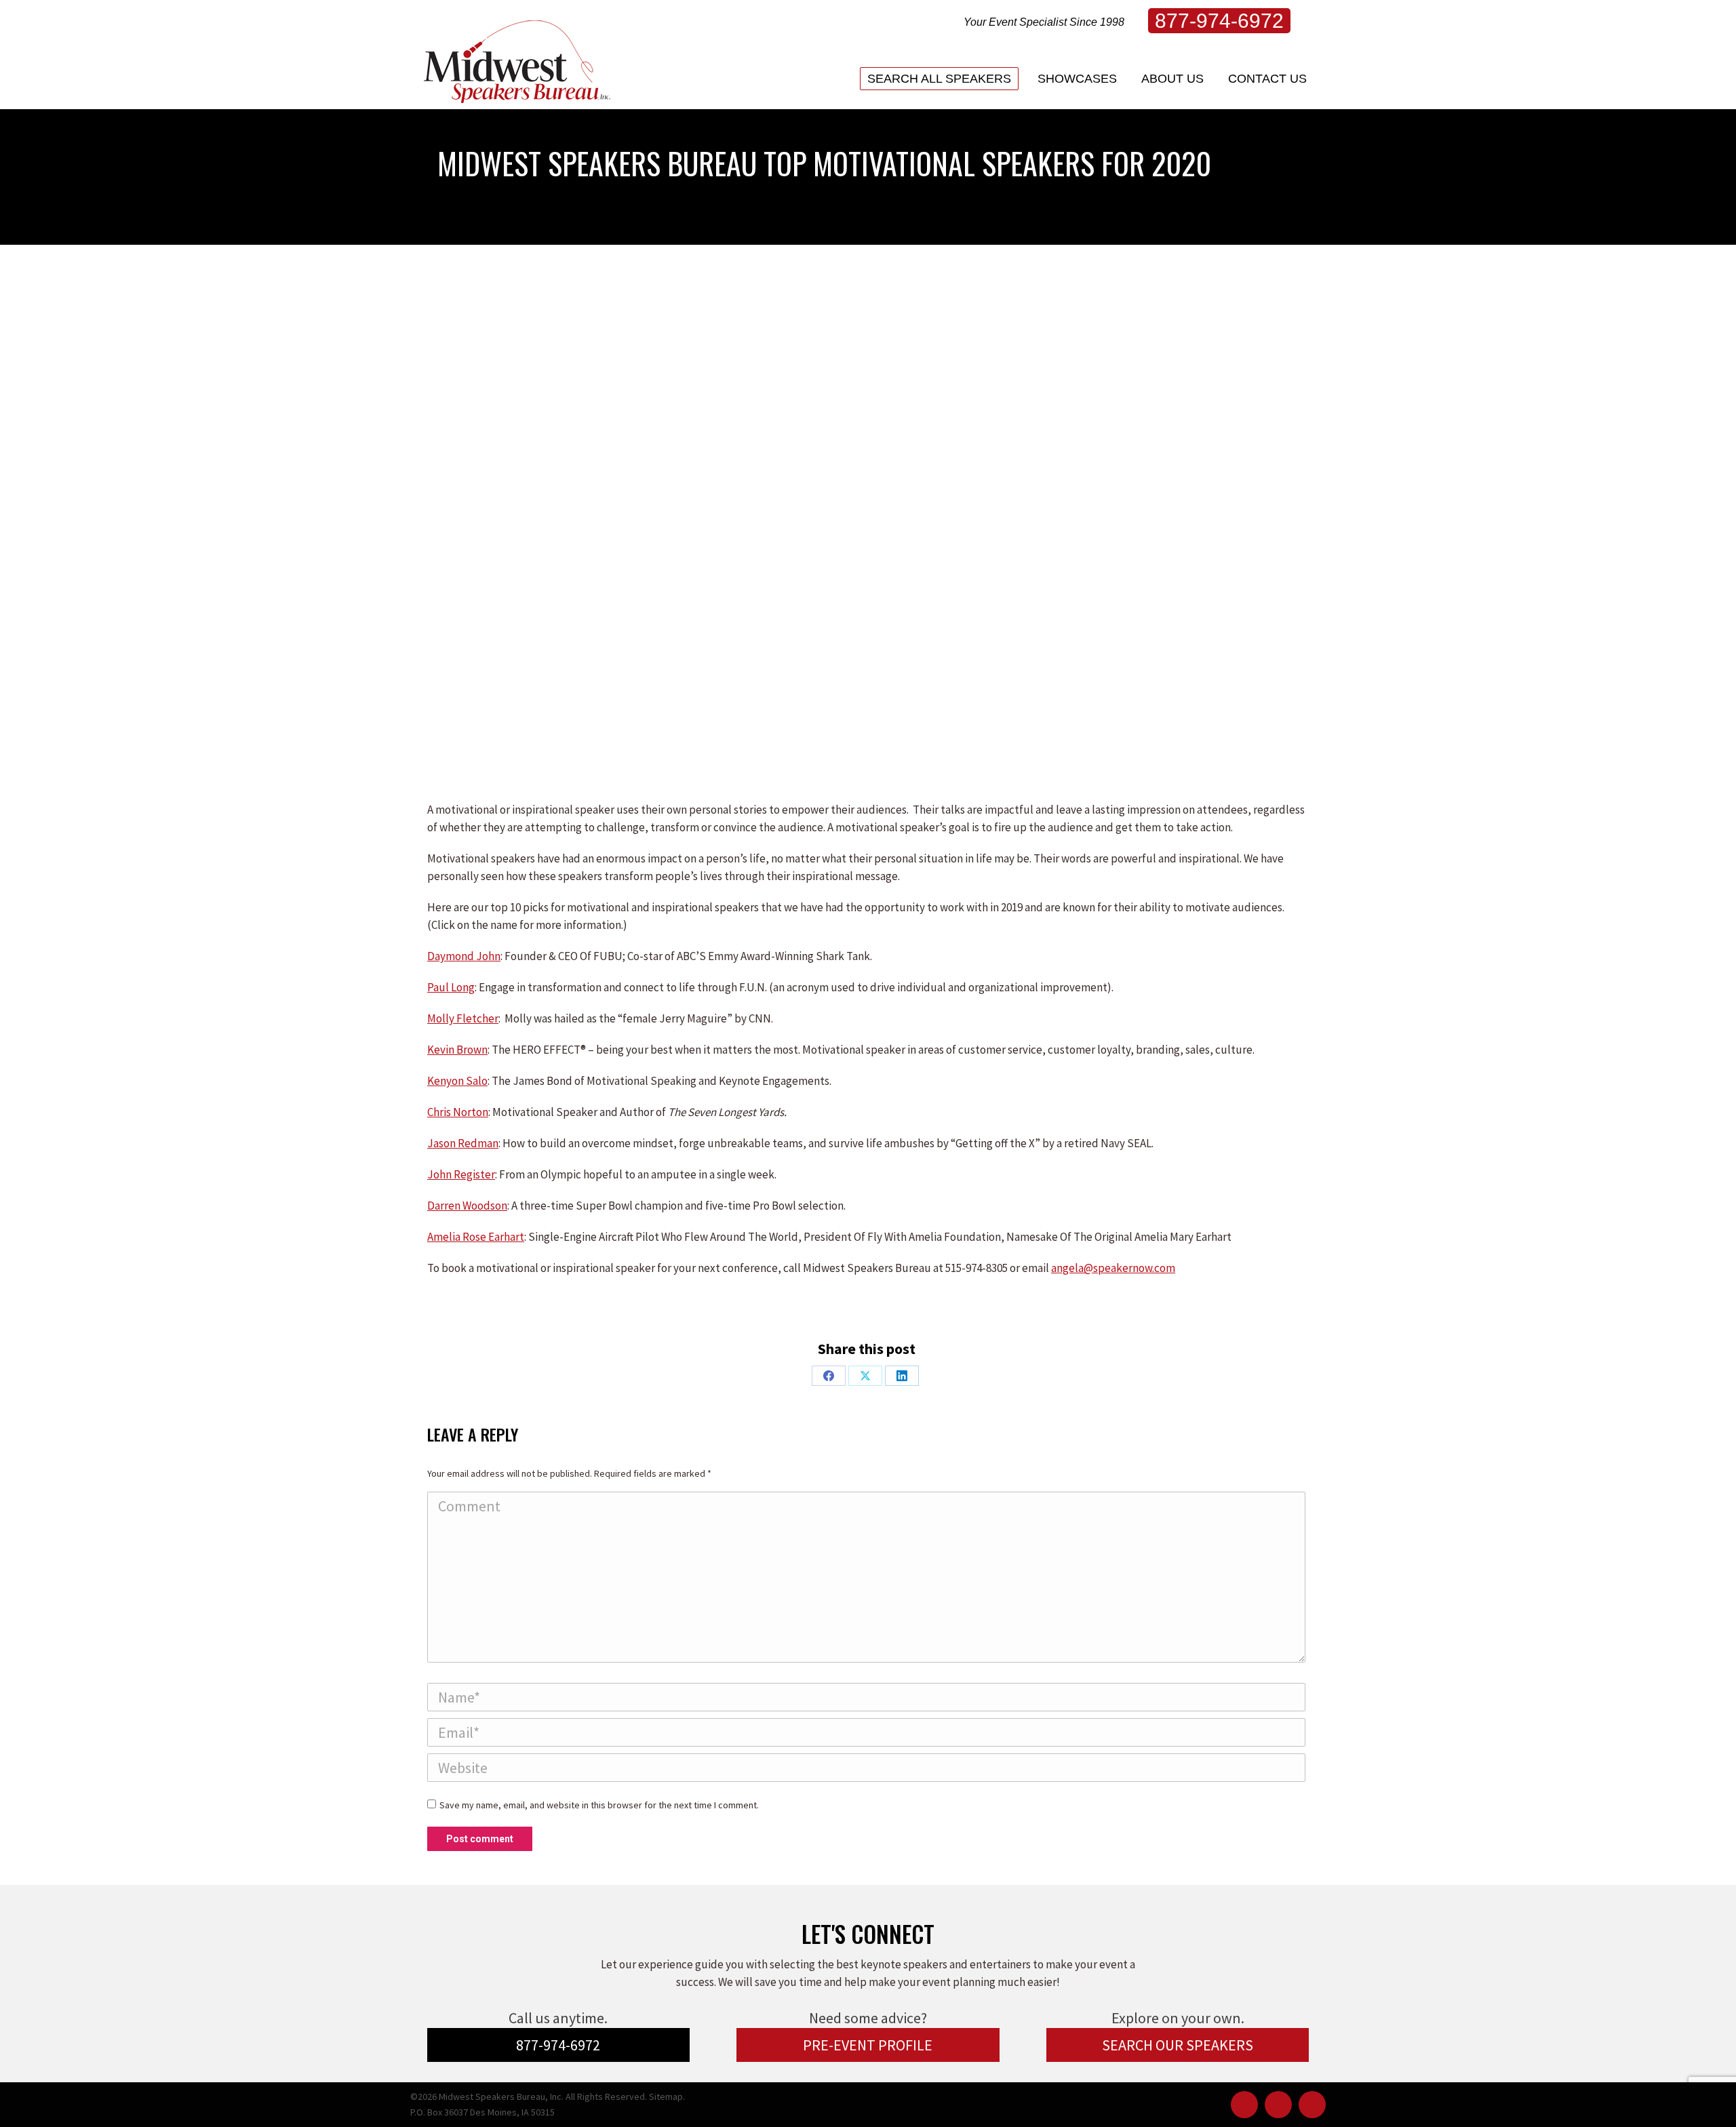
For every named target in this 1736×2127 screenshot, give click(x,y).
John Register (461, 1174)
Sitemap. (667, 2096)
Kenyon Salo (457, 1081)
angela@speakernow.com (1113, 1268)
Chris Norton (458, 1112)
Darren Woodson (467, 1206)
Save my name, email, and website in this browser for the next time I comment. (599, 1805)
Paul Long (451, 987)
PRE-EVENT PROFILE (868, 2045)
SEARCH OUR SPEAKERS (1178, 2045)
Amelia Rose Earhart (476, 1237)
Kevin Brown (457, 1050)
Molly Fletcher (463, 1018)
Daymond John (464, 956)
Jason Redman (463, 1143)
